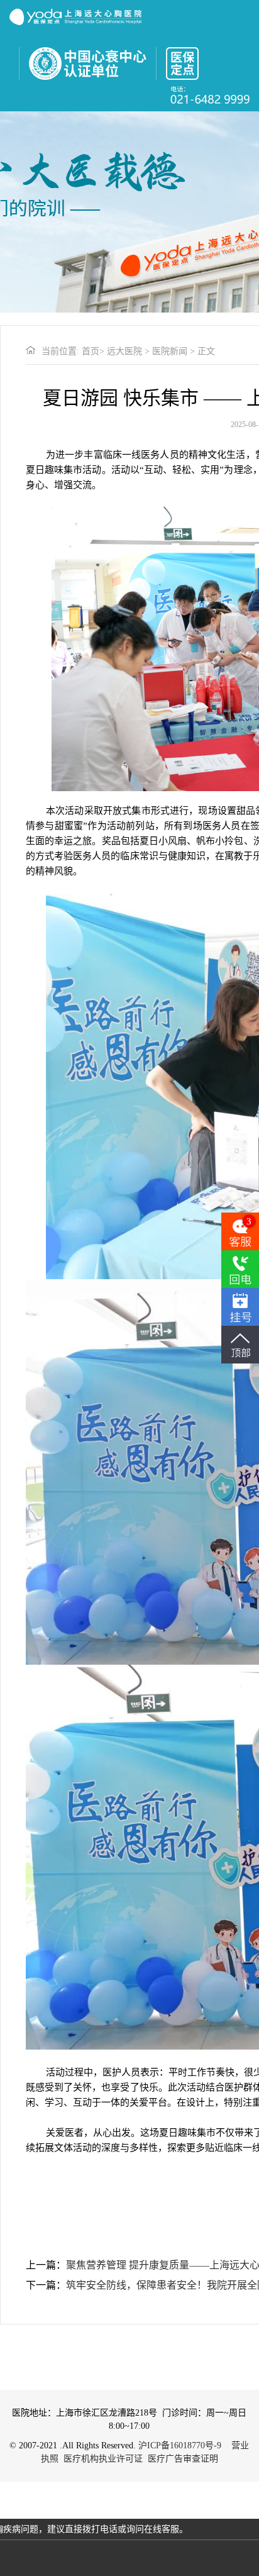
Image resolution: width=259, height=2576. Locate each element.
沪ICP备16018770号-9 (180, 2446)
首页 (91, 351)
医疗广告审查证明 (183, 2459)
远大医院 (124, 351)
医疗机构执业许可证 (103, 2459)
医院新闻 (170, 351)
